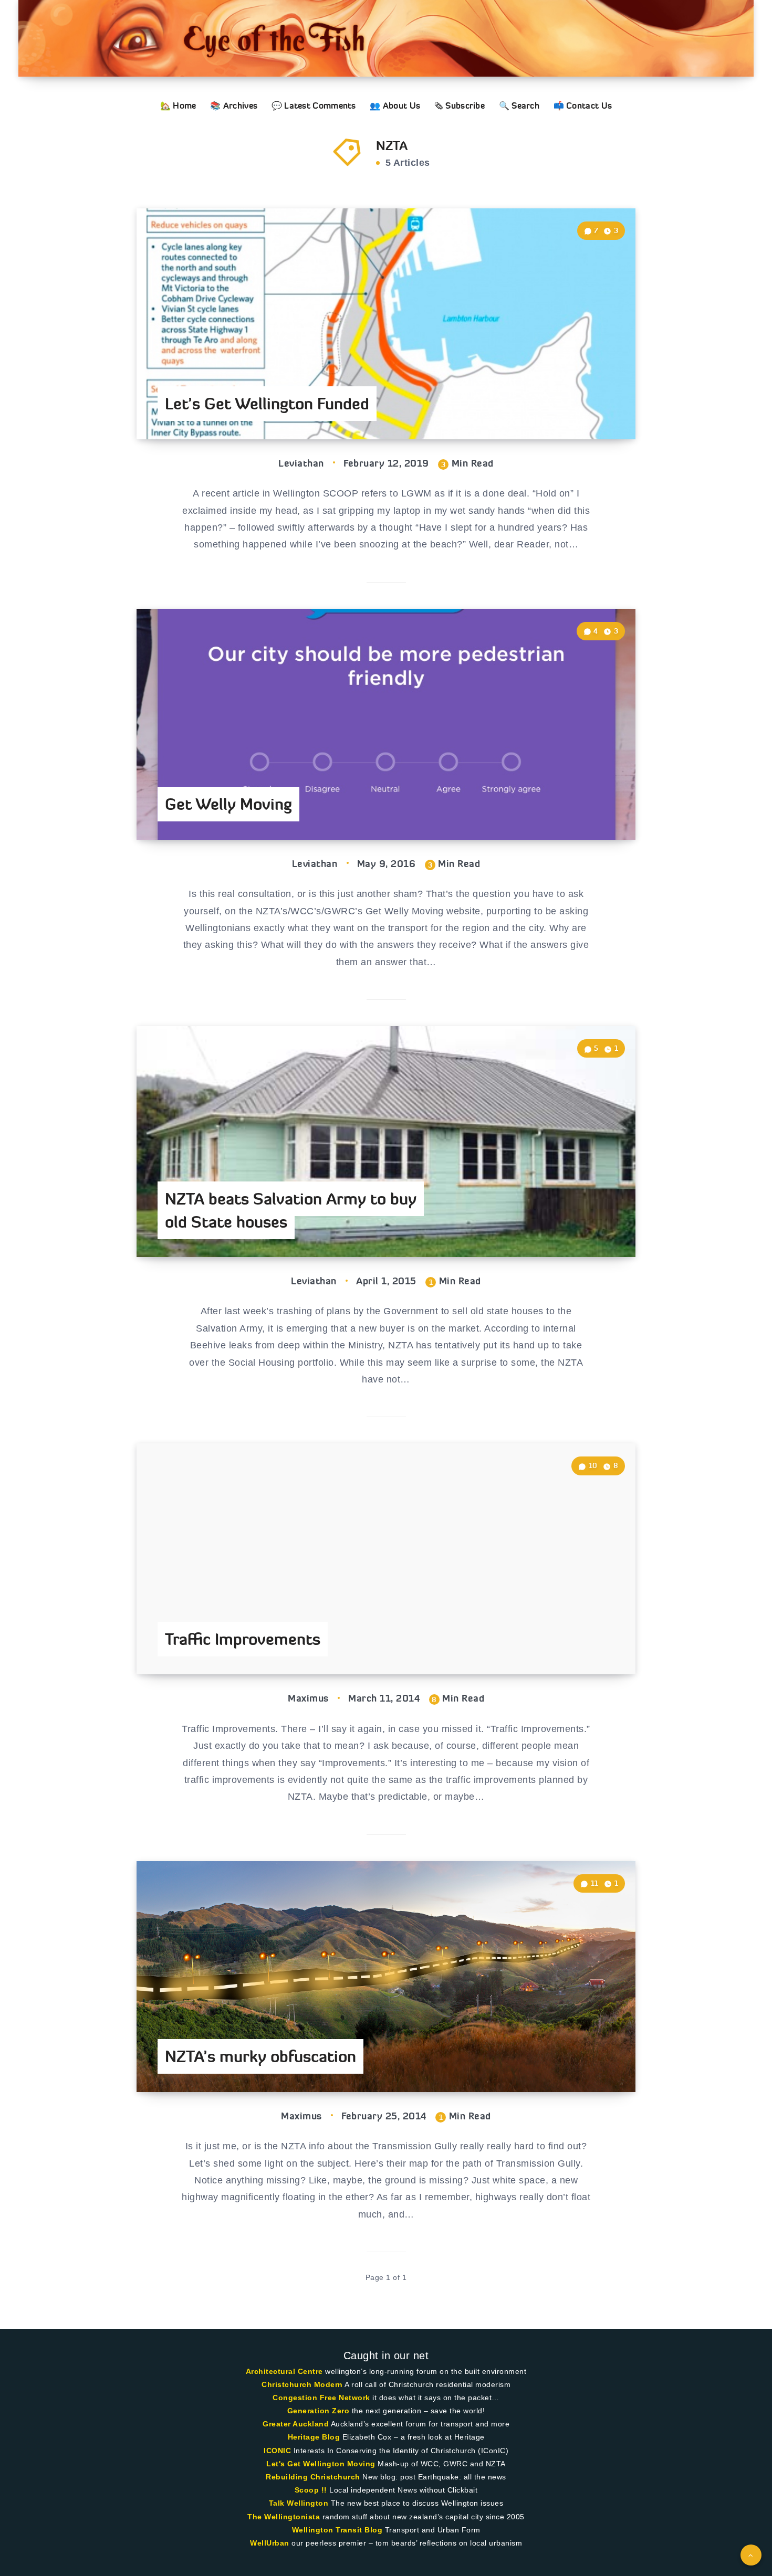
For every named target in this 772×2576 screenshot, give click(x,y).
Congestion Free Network (321, 2398)
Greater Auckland (296, 2424)
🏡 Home (178, 105)
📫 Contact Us (583, 105)
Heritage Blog (314, 2437)
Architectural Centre (284, 2371)
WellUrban (270, 2543)
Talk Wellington (299, 2503)
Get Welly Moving (228, 804)
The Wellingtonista (284, 2517)
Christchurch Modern (302, 2384)
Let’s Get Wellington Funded (267, 404)
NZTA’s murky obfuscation (260, 2056)
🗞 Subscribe (460, 105)
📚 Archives (234, 105)
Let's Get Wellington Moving (321, 2464)
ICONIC (277, 2451)
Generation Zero (319, 2411)
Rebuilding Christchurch (313, 2477)
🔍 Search (519, 105)
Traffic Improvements (243, 1639)
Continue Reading (586, 408)
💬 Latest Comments (314, 105)
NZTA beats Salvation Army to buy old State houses (291, 1210)
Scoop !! (311, 2490)
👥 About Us (395, 105)
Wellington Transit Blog (337, 2530)
